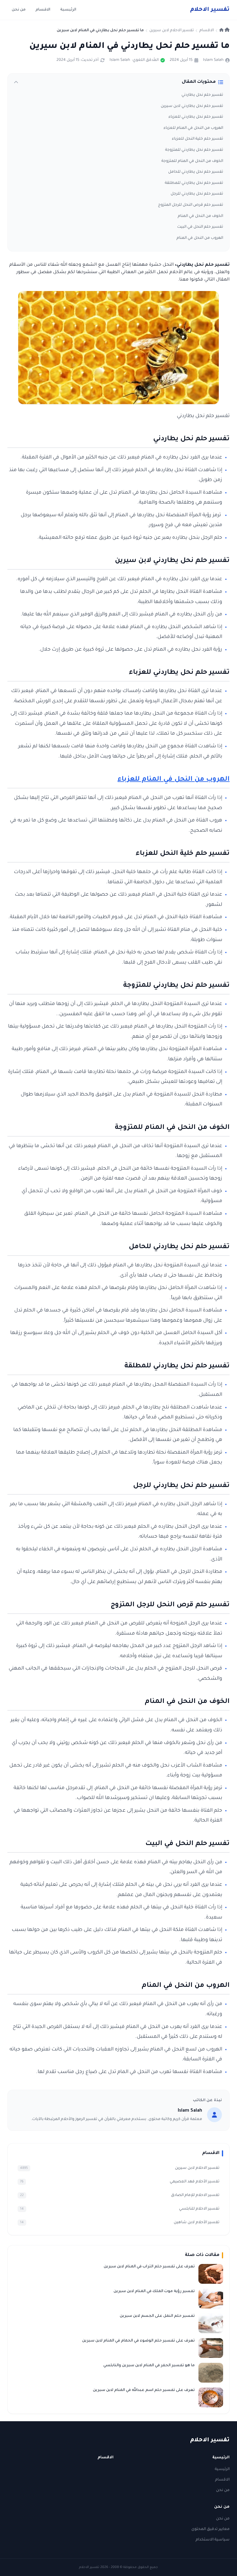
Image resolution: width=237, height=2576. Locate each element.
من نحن (19, 10)
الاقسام (43, 10)
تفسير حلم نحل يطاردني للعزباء (196, 117)
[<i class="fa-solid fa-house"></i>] (225, 31)
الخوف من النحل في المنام (200, 216)
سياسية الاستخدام (213, 2540)
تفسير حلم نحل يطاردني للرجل (197, 194)
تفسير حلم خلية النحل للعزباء (197, 139)
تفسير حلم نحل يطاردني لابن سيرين (192, 106)
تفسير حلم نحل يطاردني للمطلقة (194, 183)
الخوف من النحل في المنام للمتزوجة (192, 161)
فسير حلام (210, 10)
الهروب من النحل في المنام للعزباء (193, 128)
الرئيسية (68, 10)
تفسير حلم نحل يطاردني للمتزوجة (194, 150)
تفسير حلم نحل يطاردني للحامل (196, 172)
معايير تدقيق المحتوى (210, 2529)
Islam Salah (213, 60)
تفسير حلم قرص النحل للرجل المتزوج (191, 205)
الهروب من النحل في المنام (200, 238)
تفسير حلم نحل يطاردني (202, 95)
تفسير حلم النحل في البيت (200, 227)
